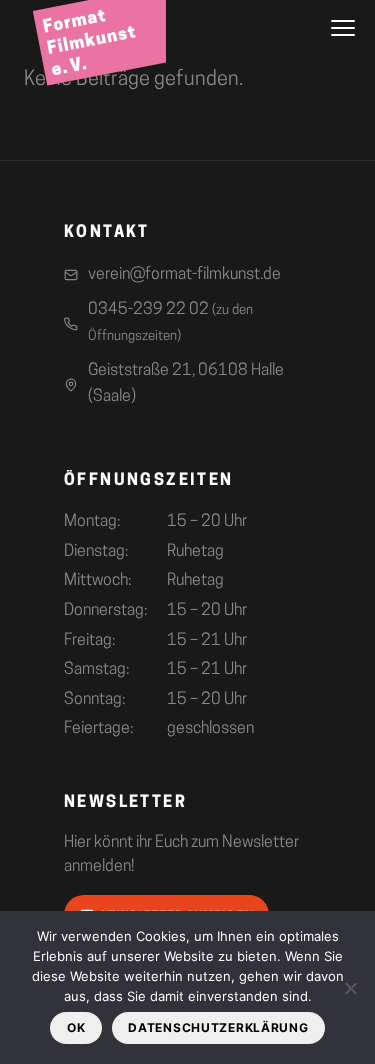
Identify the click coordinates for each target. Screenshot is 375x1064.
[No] (350, 988)
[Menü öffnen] (343, 28)
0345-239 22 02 (170, 322)
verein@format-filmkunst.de (184, 275)
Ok (76, 1027)
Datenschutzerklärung (218, 1027)
